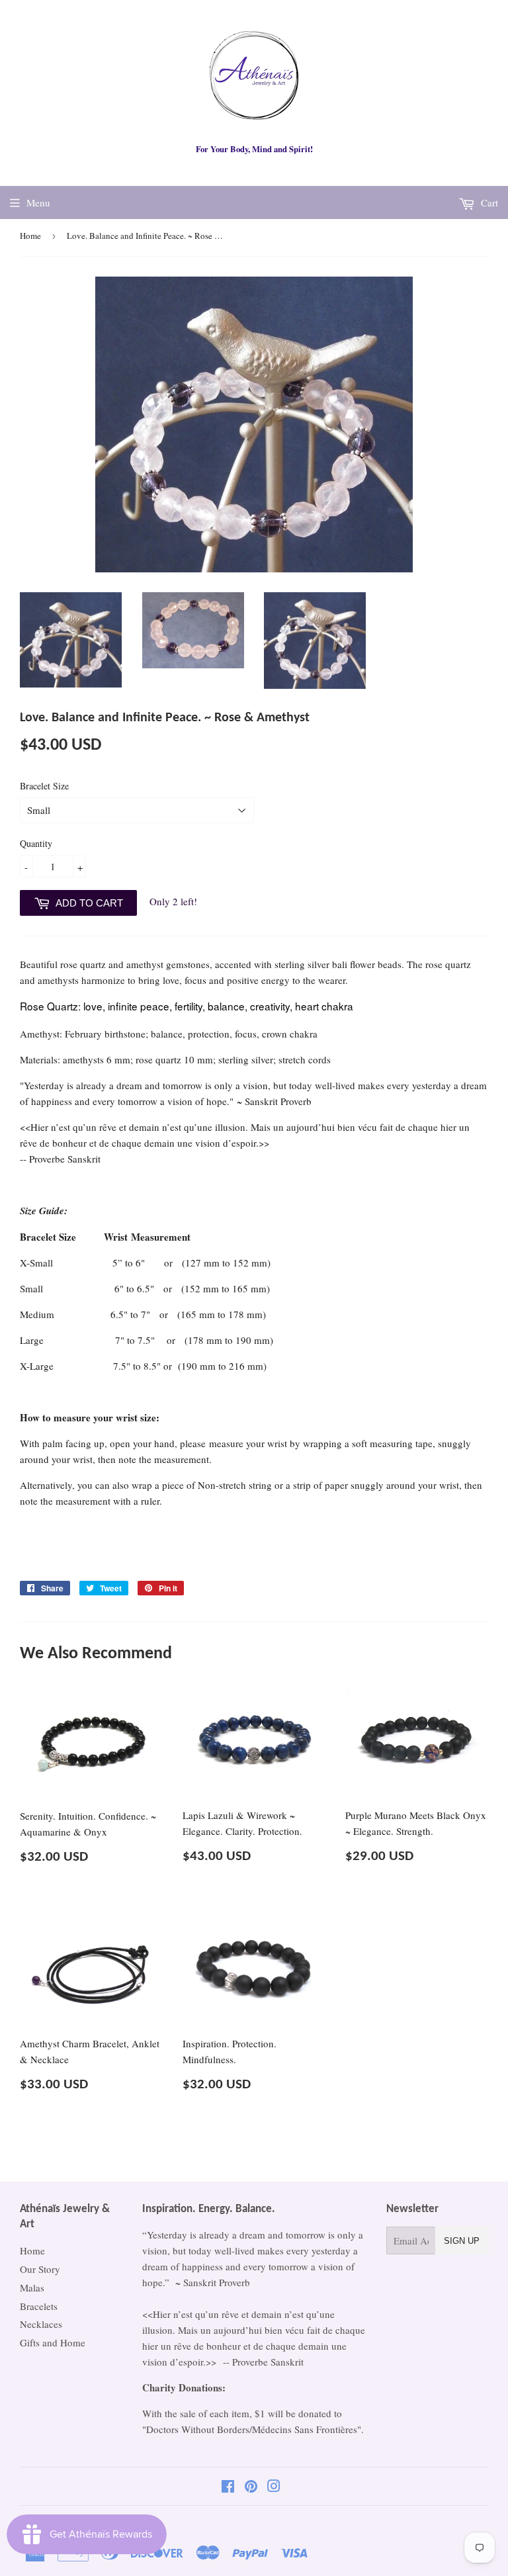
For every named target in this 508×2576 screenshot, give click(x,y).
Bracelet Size (44, 786)
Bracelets (39, 2306)
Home (30, 236)
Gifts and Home (53, 2342)
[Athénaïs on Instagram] (274, 2487)
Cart (488, 202)
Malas (32, 2287)
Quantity (36, 843)
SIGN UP (462, 2241)
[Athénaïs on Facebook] (228, 2487)
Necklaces (41, 2324)
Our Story (40, 2269)
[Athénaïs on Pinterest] (251, 2487)
